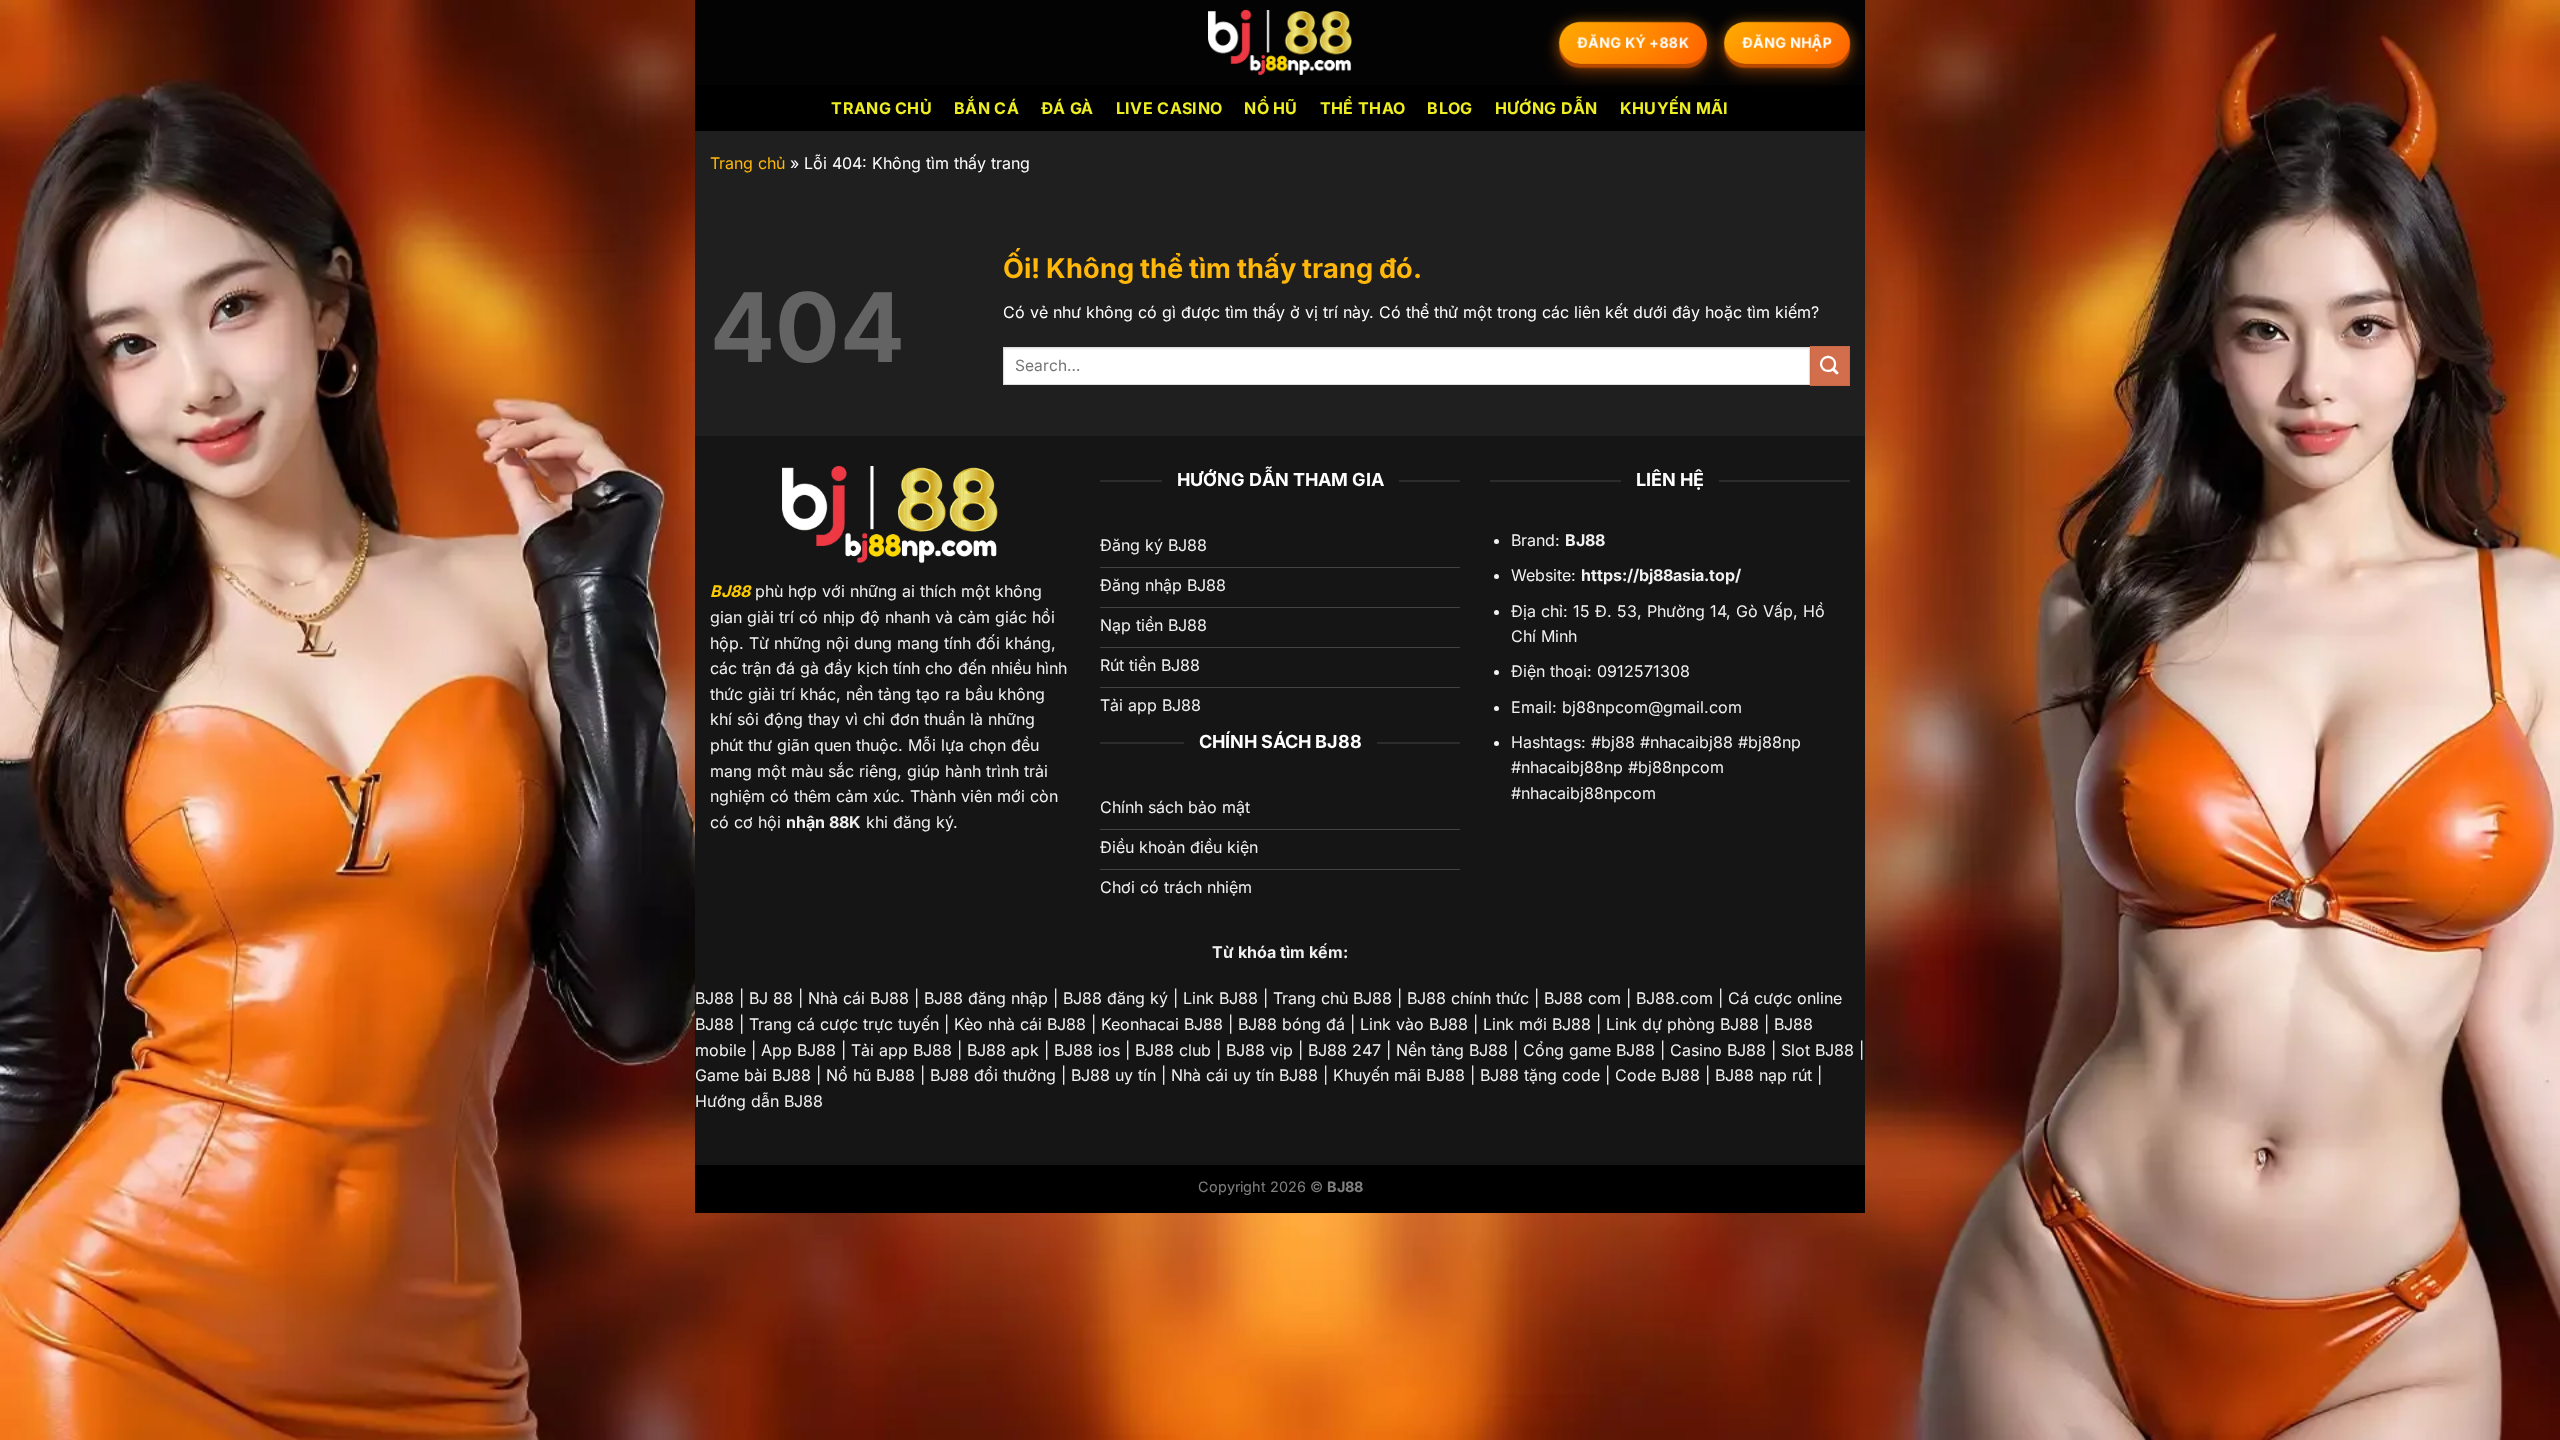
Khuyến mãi (1674, 108)
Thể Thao (1363, 108)
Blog (1449, 108)
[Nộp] (1830, 365)
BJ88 (730, 591)
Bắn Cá (986, 108)
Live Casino (1169, 108)
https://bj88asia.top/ (1661, 575)
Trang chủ (881, 108)
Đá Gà (1067, 108)
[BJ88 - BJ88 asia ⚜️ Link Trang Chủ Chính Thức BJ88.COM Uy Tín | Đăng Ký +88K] (1280, 42)
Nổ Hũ (1271, 108)
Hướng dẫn (1546, 108)
